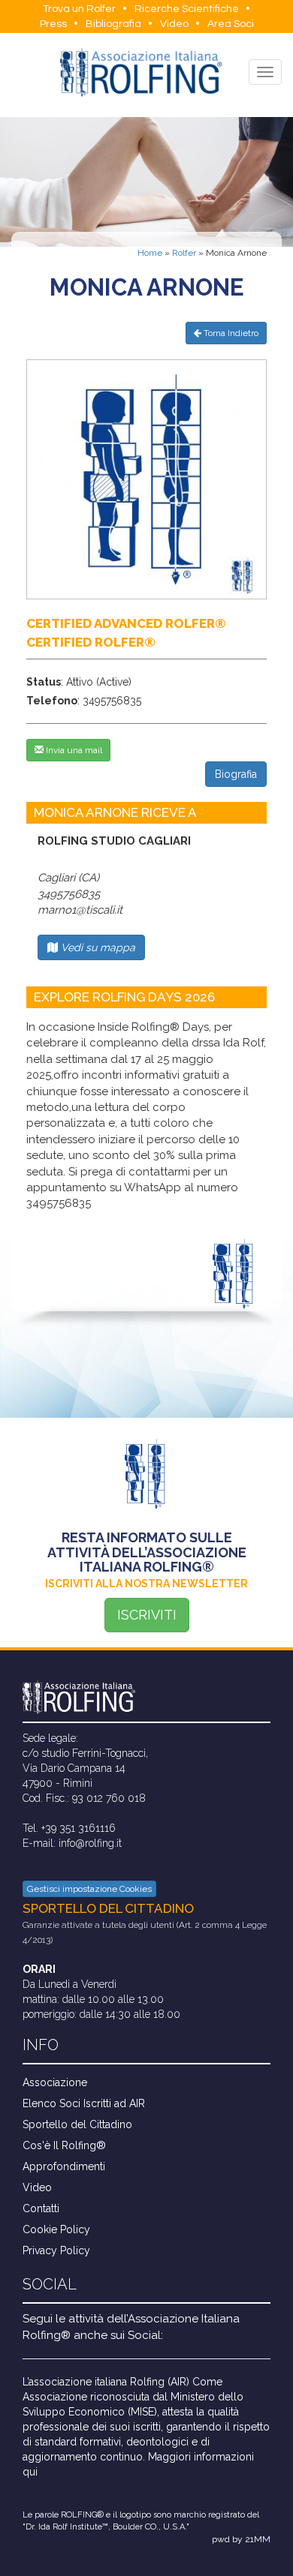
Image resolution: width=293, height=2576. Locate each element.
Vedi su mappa (97, 947)
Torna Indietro (230, 333)
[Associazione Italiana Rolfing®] (141, 72)
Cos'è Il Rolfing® (64, 2145)
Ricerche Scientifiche (187, 9)
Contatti (41, 2208)
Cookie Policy (56, 2229)
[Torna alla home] (146, 1697)
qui (30, 2472)
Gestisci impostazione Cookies (89, 1889)
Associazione (55, 2082)
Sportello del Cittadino (77, 2124)
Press (53, 24)
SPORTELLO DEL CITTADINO (108, 1908)
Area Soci (231, 24)
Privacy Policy (56, 2250)
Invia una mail (73, 750)
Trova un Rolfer (79, 9)
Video (174, 24)
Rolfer (184, 253)
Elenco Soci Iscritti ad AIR (84, 2103)
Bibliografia (113, 24)
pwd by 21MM (241, 2539)
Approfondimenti (64, 2166)
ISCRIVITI (147, 1615)
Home (150, 253)
